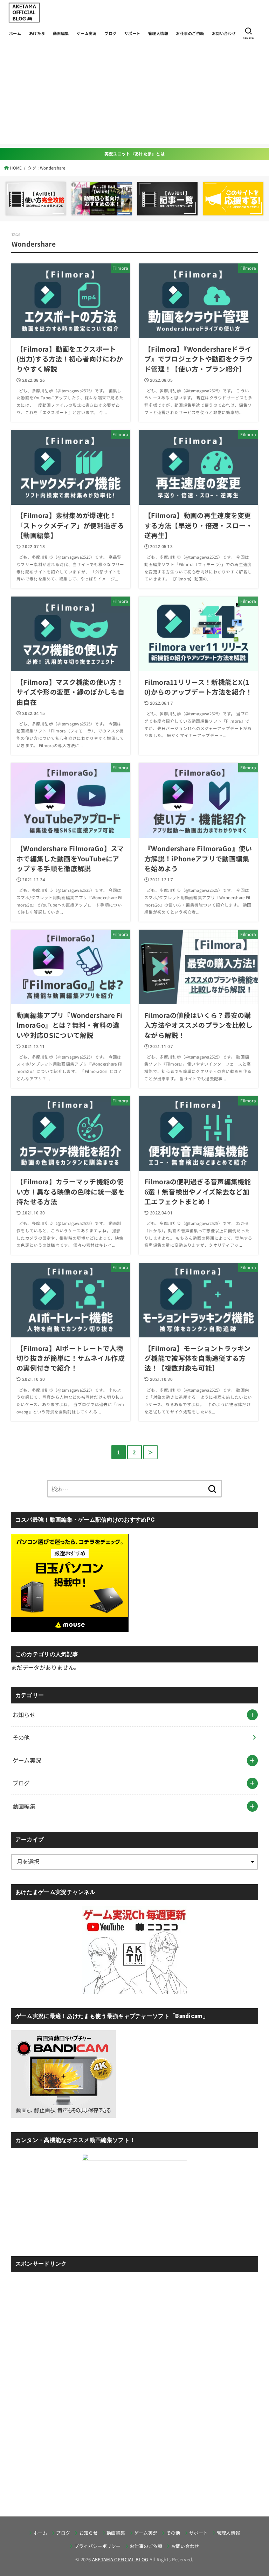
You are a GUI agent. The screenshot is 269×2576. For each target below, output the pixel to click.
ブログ (110, 33)
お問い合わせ (224, 33)
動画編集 (61, 33)
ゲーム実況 (87, 33)
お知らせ (24, 1715)
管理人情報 (158, 33)
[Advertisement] (134, 95)
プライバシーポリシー (98, 2546)
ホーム (15, 33)
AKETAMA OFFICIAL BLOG (120, 2559)
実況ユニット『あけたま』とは (134, 154)
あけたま (37, 33)
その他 (21, 1737)
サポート (132, 33)
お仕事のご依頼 (190, 33)
